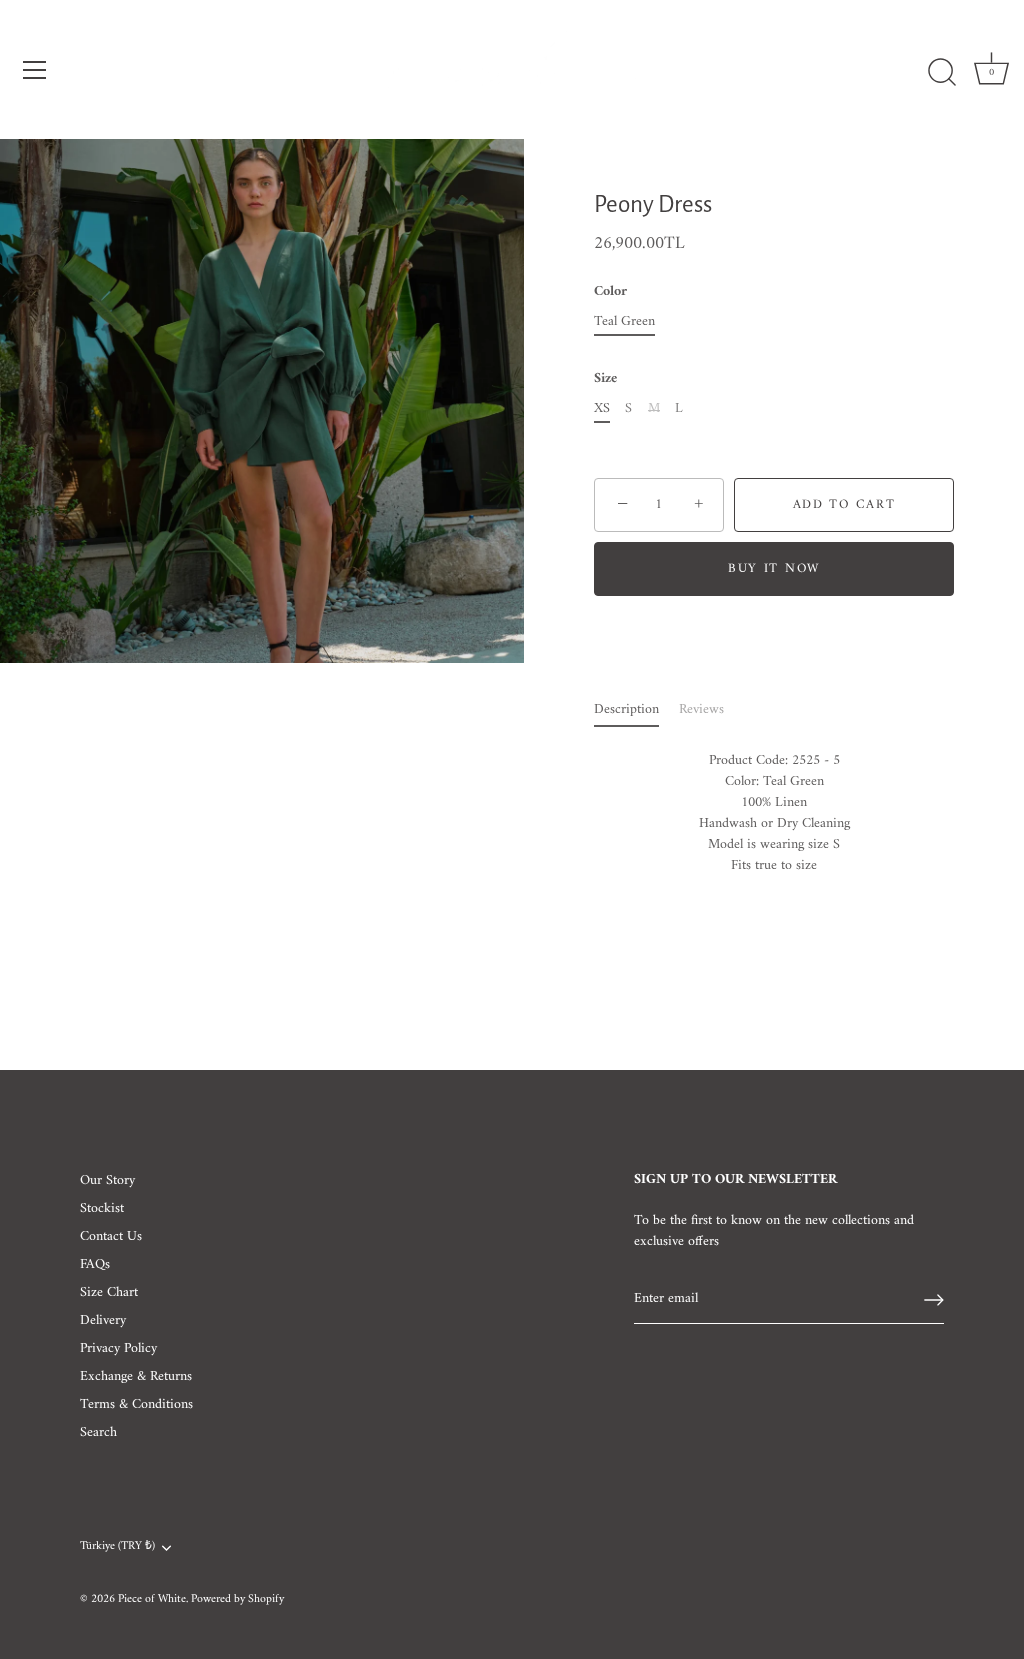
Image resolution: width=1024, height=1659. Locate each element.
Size (605, 379)
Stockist (102, 1208)
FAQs (95, 1264)
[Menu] (35, 70)
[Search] (942, 73)
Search (98, 1432)
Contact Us (111, 1236)
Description (626, 709)
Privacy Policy (118, 1348)
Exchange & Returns (136, 1376)
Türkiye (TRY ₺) (117, 1547)
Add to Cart (844, 504)
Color (610, 292)
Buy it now (774, 568)
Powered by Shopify (237, 1599)
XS (602, 409)
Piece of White (152, 1599)
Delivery (103, 1320)
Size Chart (109, 1292)
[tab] (636, 709)
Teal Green (624, 322)
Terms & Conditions (136, 1404)
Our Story (107, 1180)
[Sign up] (934, 1300)
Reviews (701, 709)
